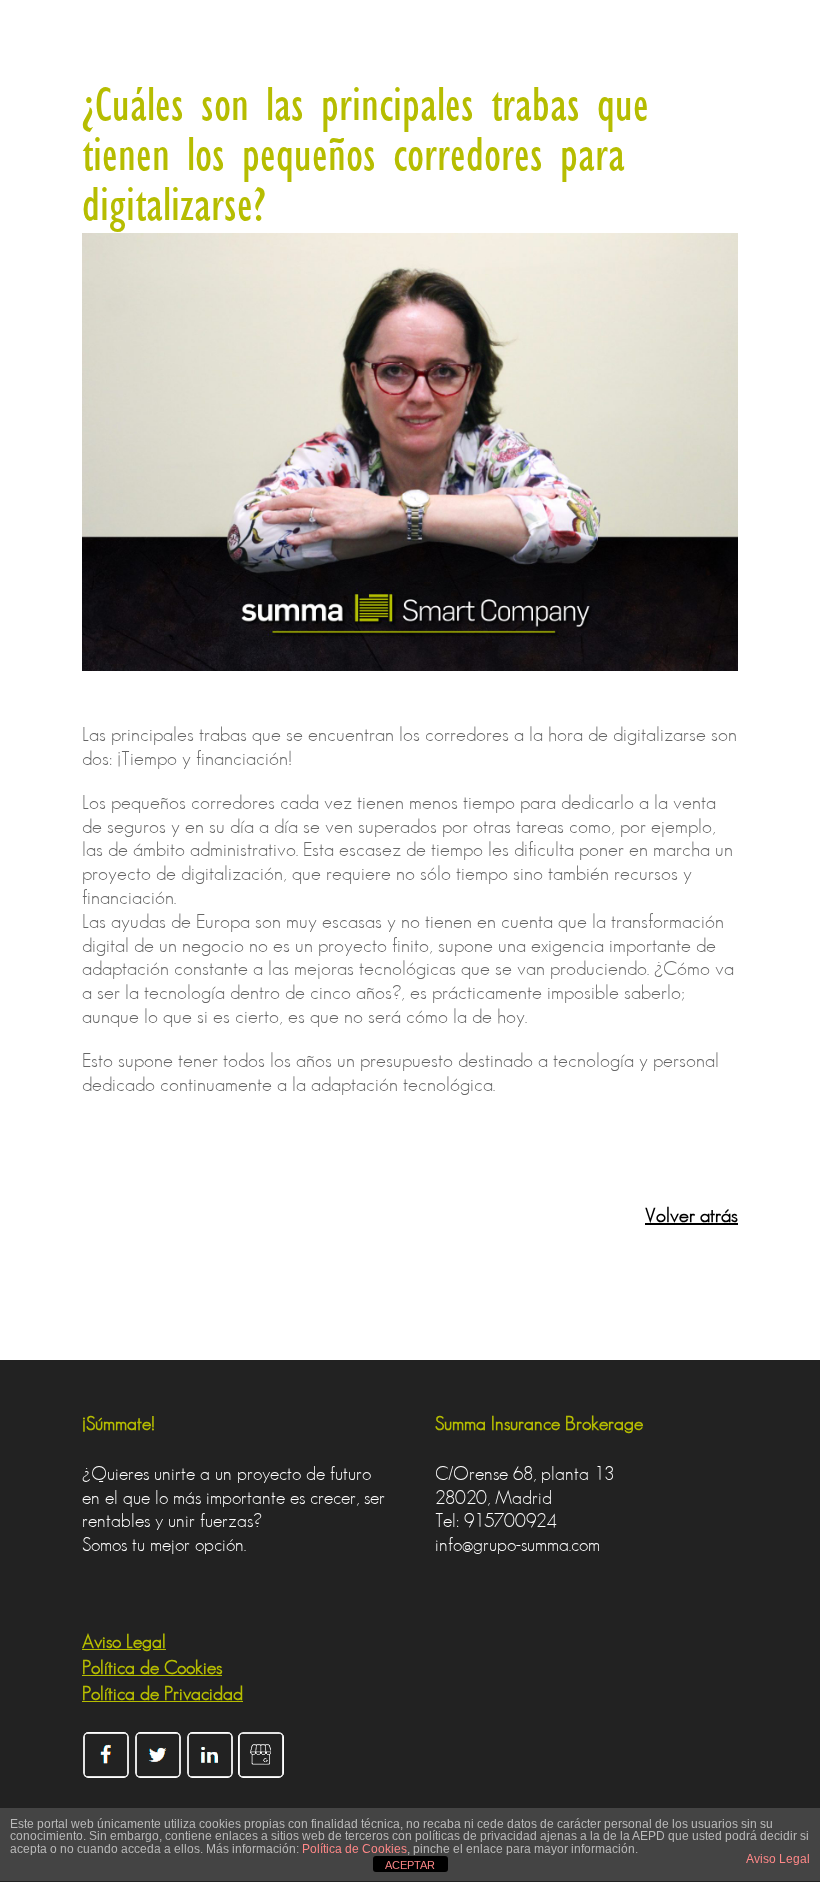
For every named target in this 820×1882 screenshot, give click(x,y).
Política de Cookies (354, 1849)
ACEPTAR (410, 1865)
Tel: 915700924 (495, 1520)
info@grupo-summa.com (517, 1544)
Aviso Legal (778, 1859)
